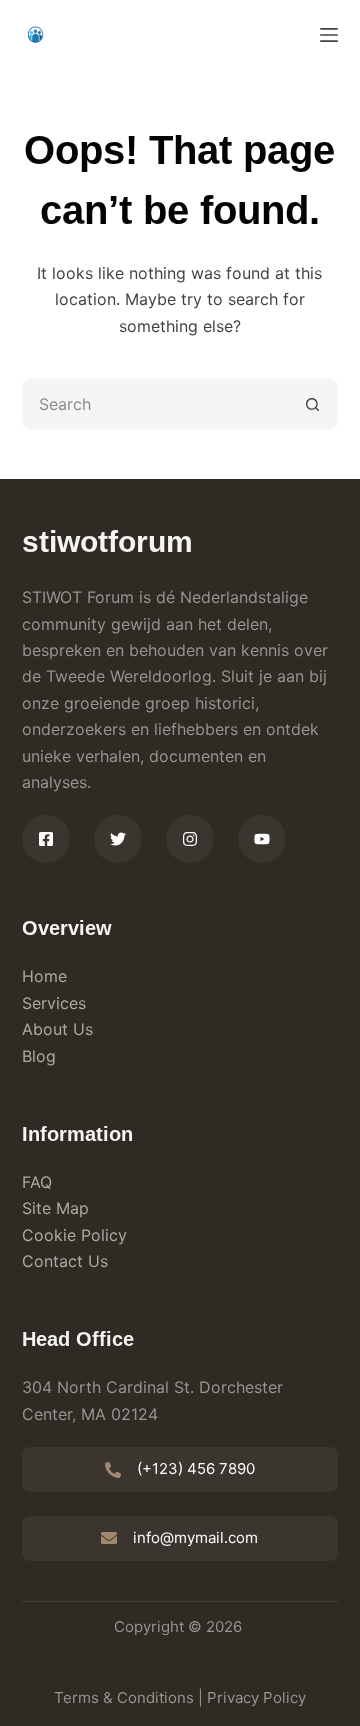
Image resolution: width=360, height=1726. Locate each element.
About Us (57, 1029)
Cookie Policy (74, 1235)
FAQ (37, 1182)
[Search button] (313, 404)
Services (54, 1003)
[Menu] (329, 35)
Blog (39, 1056)
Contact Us (65, 1261)
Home (44, 976)
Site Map (55, 1208)
